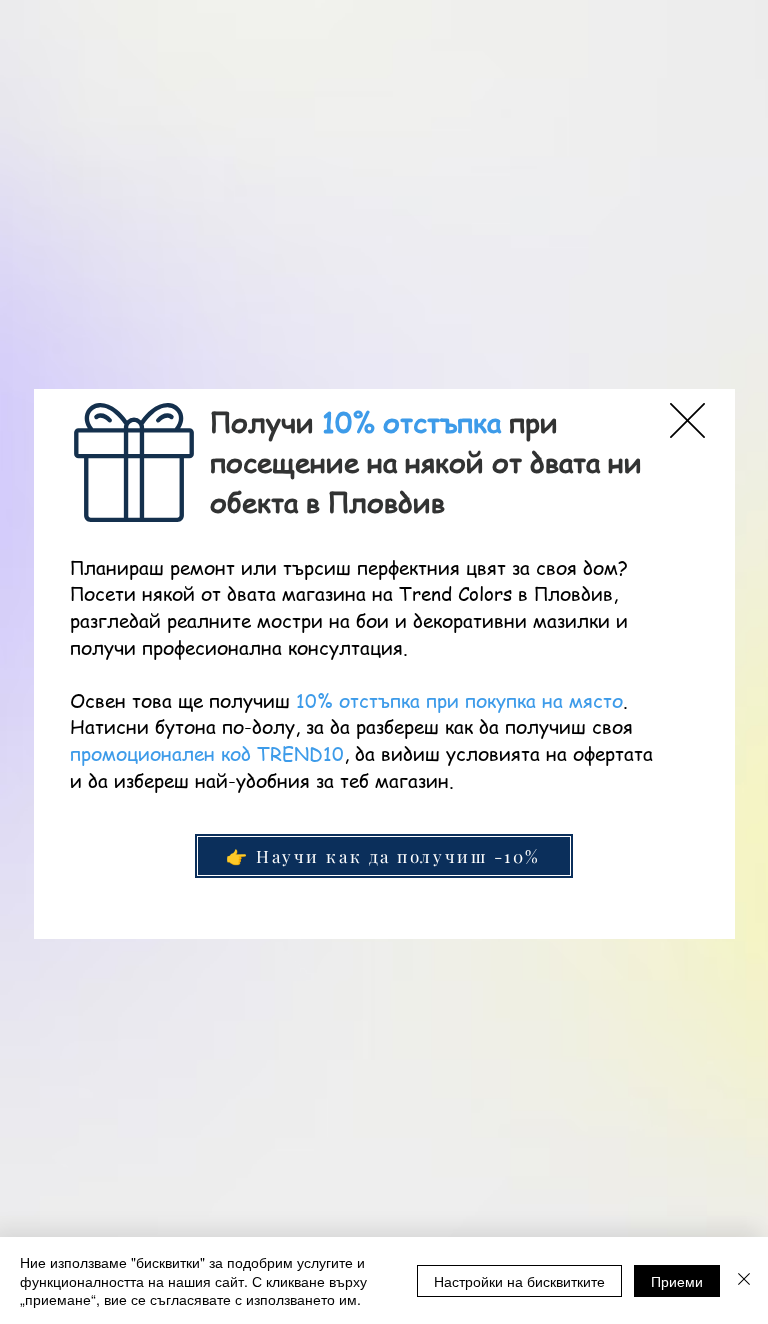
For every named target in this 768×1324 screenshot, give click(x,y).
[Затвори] (744, 1280)
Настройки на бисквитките (519, 1281)
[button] (687, 420)
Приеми (677, 1281)
